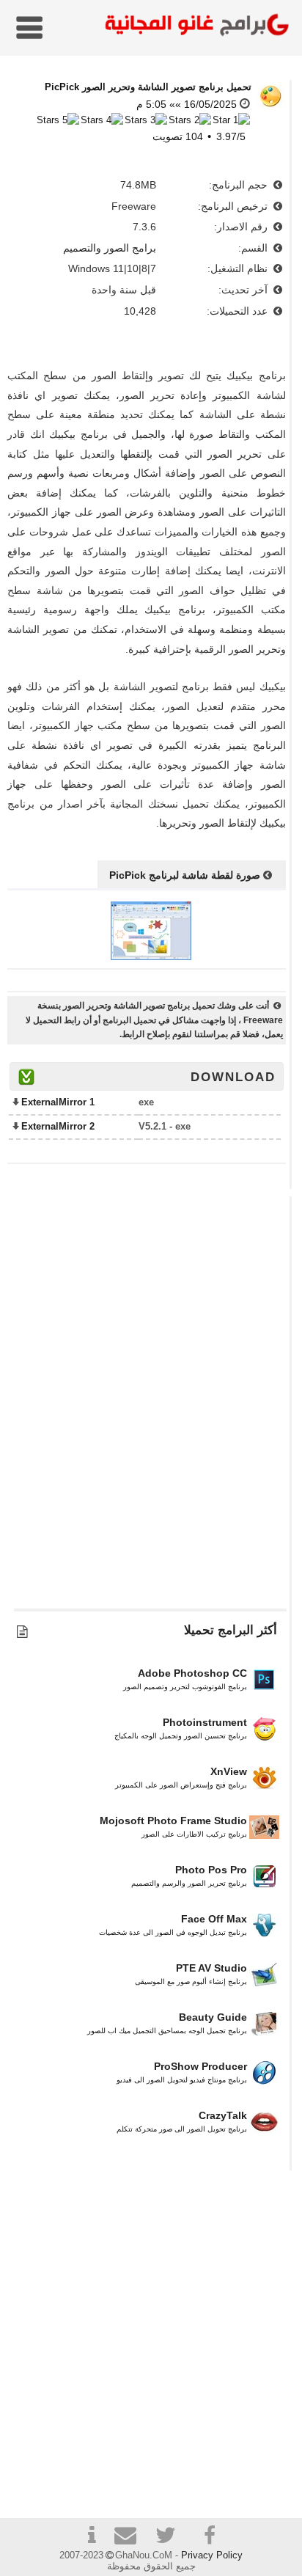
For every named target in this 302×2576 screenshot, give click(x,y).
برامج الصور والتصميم (110, 248)
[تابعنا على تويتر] (171, 2537)
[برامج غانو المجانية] (194, 27)
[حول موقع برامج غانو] (92, 2537)
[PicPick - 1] (151, 956)
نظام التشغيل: (239, 268)
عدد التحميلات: (239, 311)
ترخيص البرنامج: (234, 206)
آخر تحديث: (244, 290)
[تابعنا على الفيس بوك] (210, 2536)
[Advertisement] (151, 1409)
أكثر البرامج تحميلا (231, 1630)
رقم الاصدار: (242, 227)
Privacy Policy (212, 2555)
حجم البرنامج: (240, 185)
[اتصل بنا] (131, 2537)
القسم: (254, 248)
